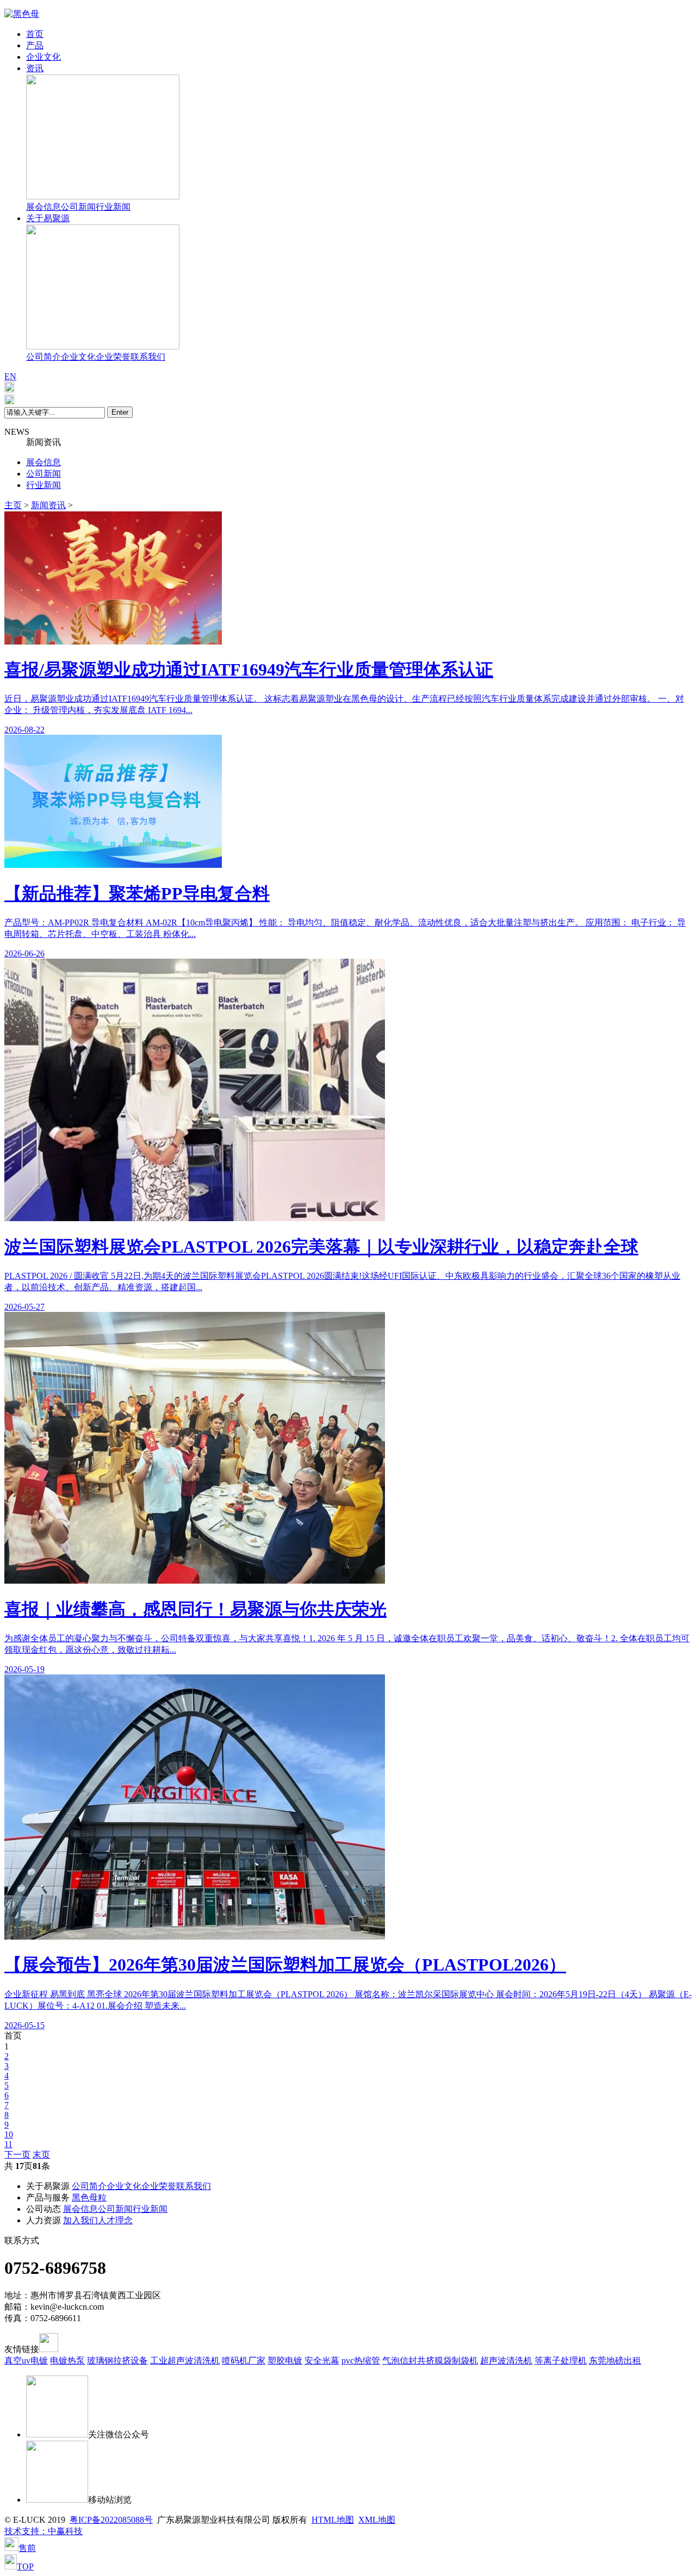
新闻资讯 (48, 505)
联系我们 (148, 357)
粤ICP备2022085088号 (111, 2520)
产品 (35, 45)
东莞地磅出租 (615, 2361)
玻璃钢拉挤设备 (117, 2361)
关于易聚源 (48, 218)
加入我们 (80, 2220)
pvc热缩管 (361, 2361)
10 (9, 2134)
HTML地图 (333, 2520)
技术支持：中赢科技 (43, 2531)
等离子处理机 (561, 2361)
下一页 (17, 2155)
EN (10, 376)
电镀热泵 (67, 2361)
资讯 (35, 68)
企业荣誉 (113, 357)
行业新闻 (113, 207)
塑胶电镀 (285, 2361)
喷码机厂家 (244, 2361)
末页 (41, 2155)
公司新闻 (78, 207)
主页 (13, 505)
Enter (120, 412)
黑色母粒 (89, 2197)
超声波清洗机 (506, 2361)
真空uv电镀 (26, 2361)
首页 (35, 34)
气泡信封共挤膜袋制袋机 (430, 2361)
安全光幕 (322, 2361)
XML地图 (377, 2520)
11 (8, 2144)
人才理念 (115, 2220)
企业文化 (43, 57)
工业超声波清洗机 (185, 2361)
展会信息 (43, 207)
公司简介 (43, 357)
